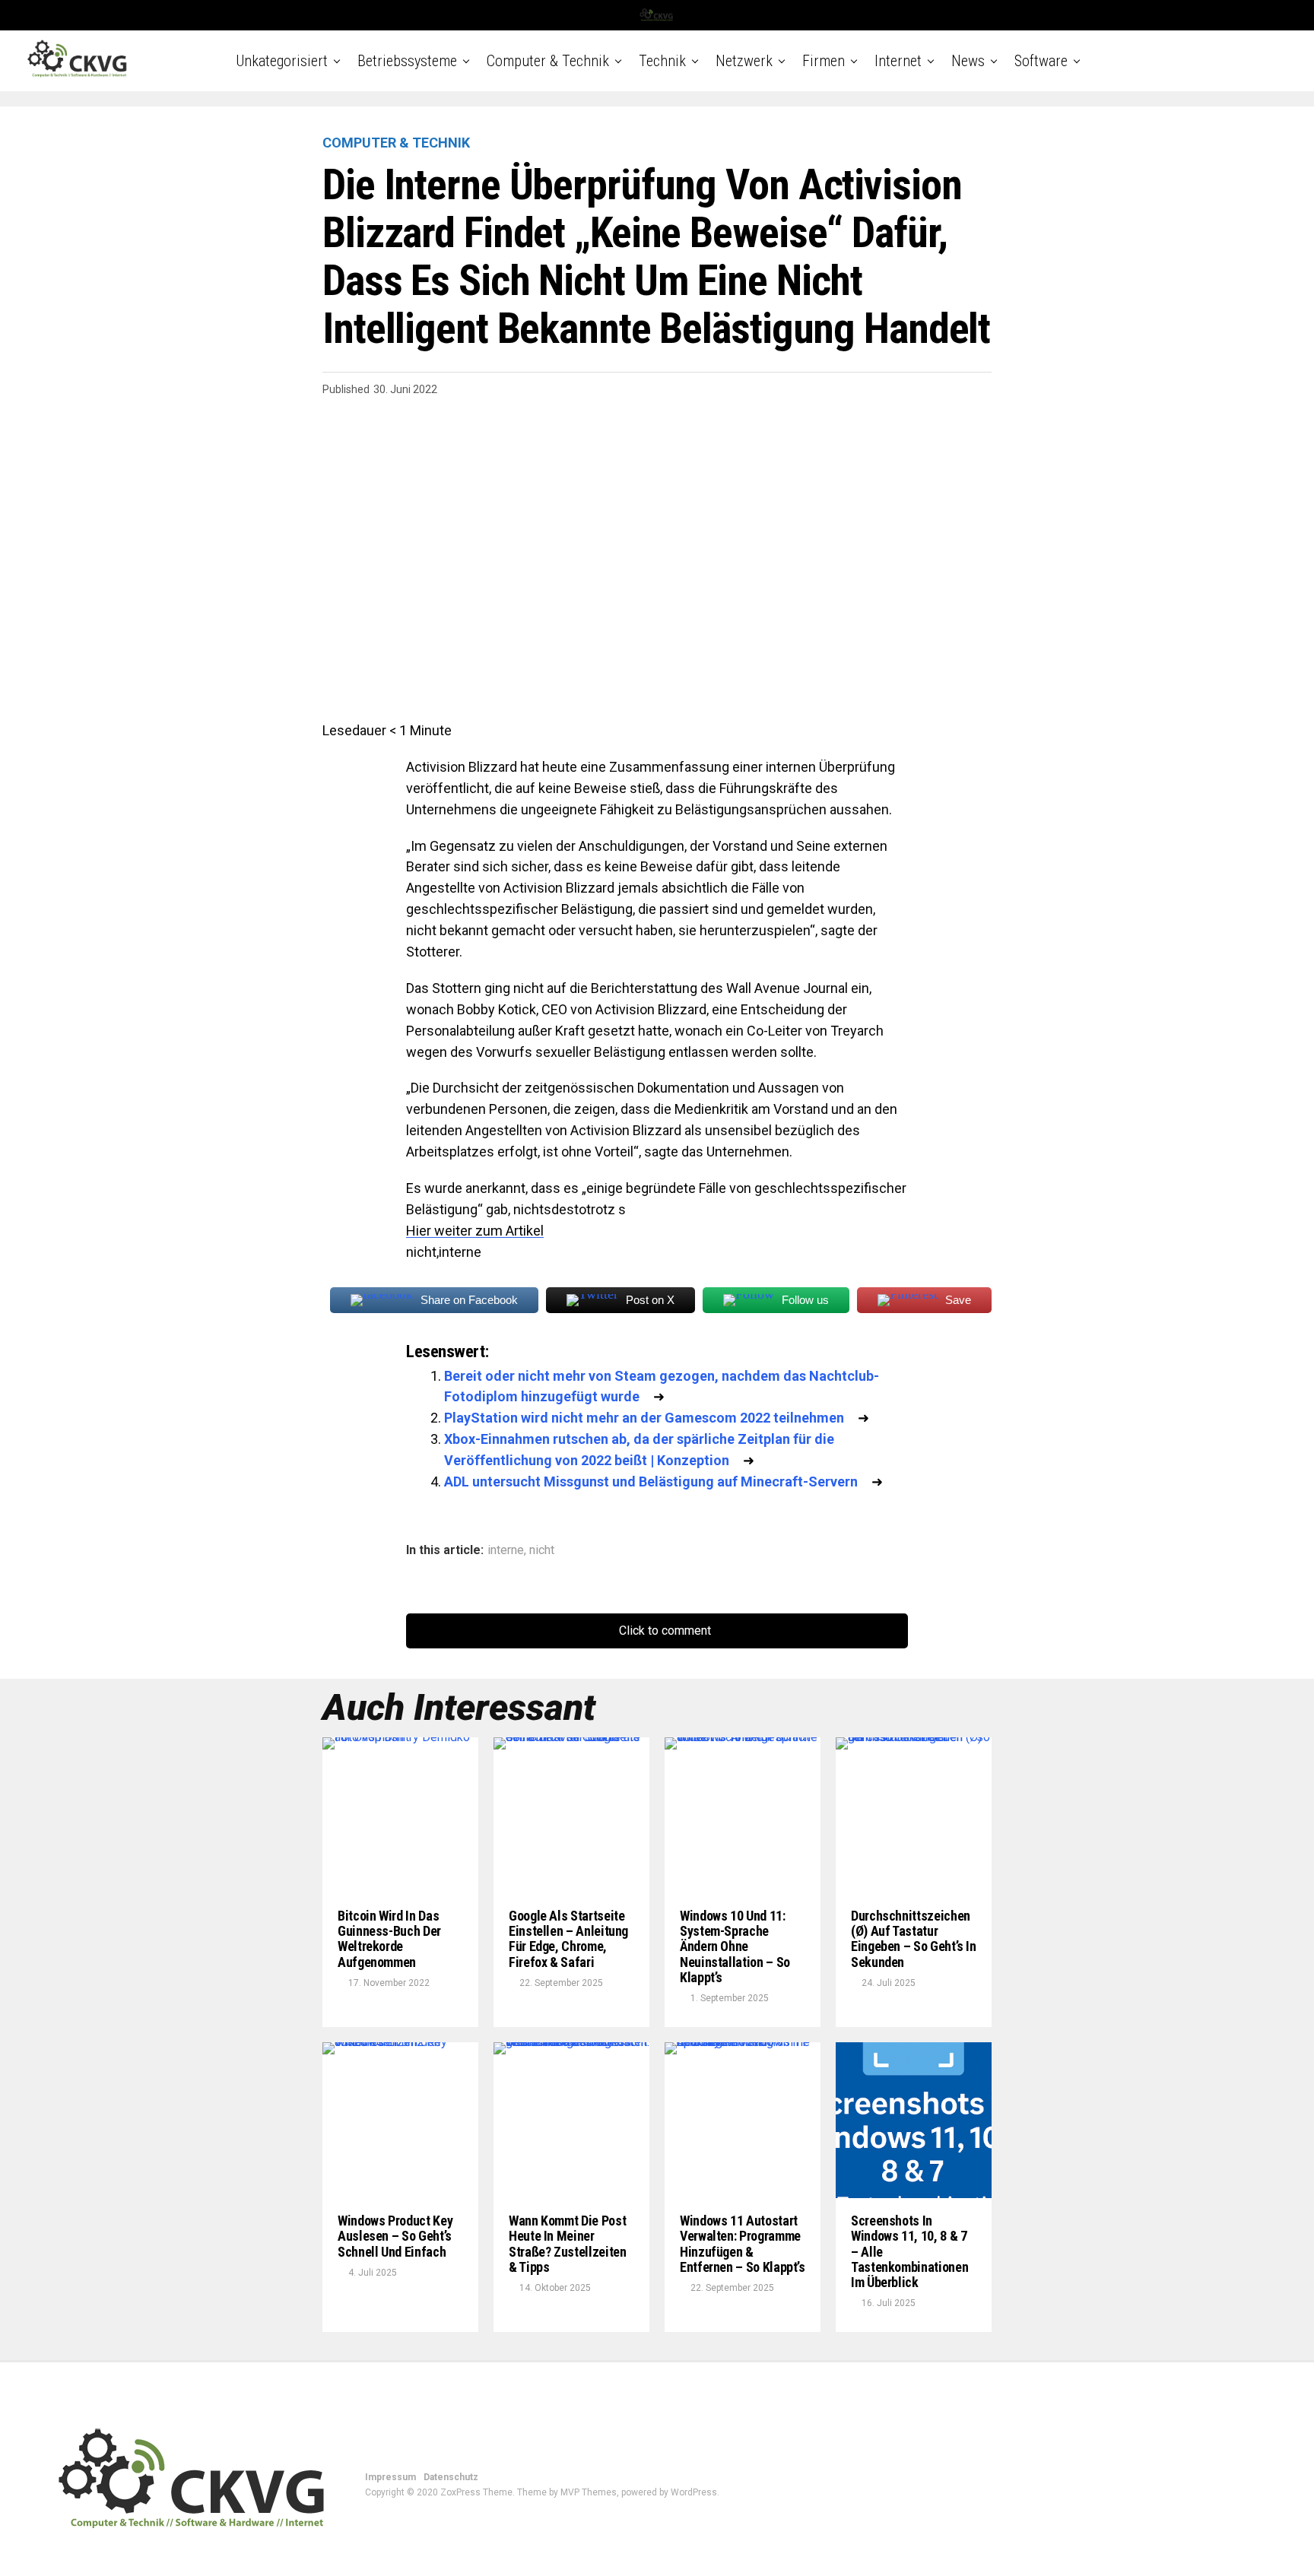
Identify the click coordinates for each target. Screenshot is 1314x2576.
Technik (662, 61)
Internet (898, 61)
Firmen (824, 61)
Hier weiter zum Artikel (475, 1231)
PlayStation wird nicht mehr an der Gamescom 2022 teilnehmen (644, 1418)
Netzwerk (744, 61)
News (968, 61)
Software (1041, 61)
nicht (542, 1550)
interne (506, 1550)
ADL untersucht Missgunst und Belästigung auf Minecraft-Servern (651, 1482)
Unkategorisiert (282, 61)
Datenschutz (451, 2477)
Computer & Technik (548, 61)
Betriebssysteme (407, 61)
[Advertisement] (657, 539)
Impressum (390, 2477)
